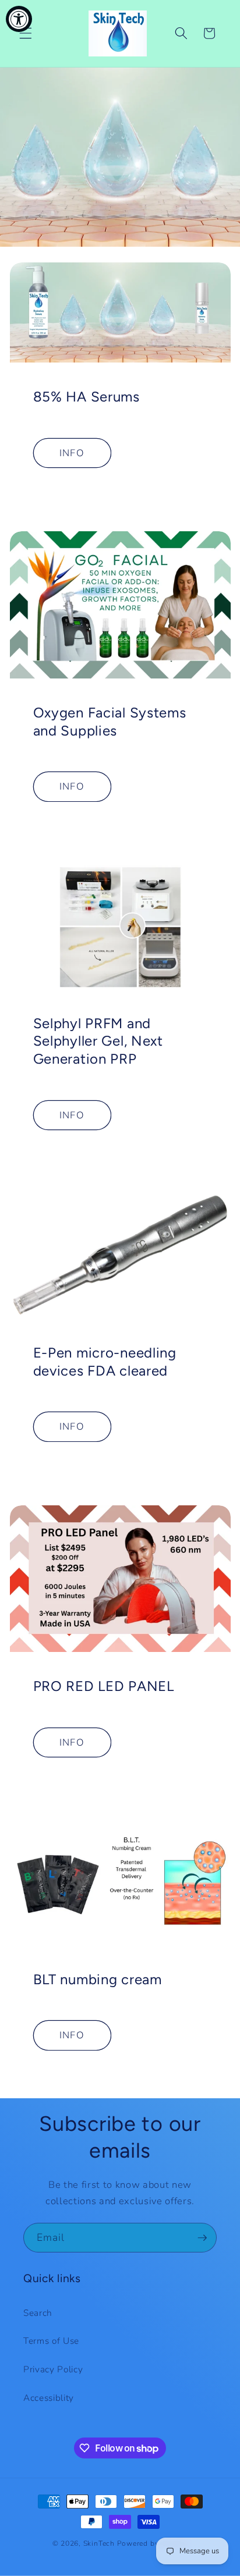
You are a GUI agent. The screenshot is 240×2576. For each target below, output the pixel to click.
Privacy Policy (53, 2369)
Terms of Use (51, 2341)
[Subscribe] (202, 2238)
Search (38, 2313)
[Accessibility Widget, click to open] (19, 19)
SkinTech (99, 2543)
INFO (72, 453)
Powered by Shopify (153, 2543)
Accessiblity (49, 2398)
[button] (26, 33)
